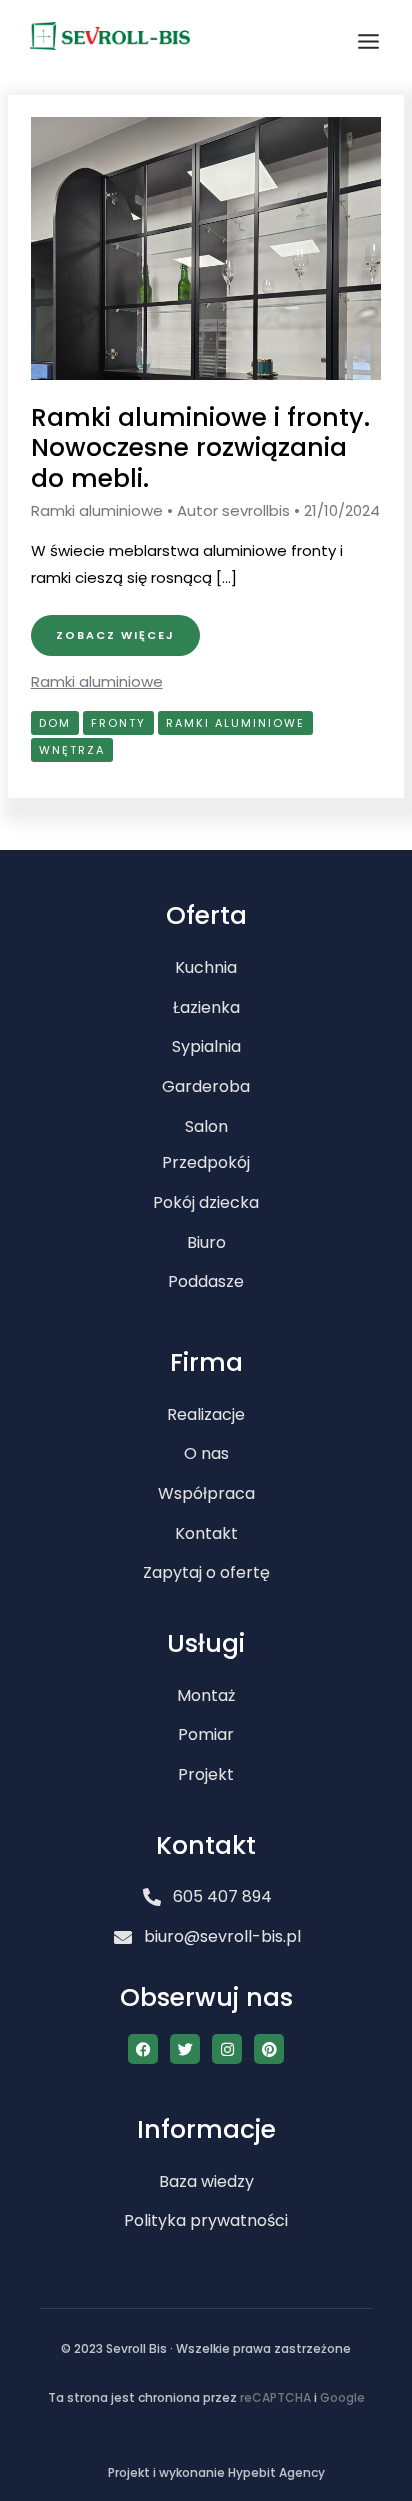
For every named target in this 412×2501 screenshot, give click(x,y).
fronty (118, 723)
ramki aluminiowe (235, 723)
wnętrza (72, 750)
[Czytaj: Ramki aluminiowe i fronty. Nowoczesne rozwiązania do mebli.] (206, 247)
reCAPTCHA (275, 2397)
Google (342, 2397)
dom (55, 723)
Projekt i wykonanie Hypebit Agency (216, 2472)
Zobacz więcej (115, 629)
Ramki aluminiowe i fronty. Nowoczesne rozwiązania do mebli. (200, 448)
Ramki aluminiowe (97, 510)
